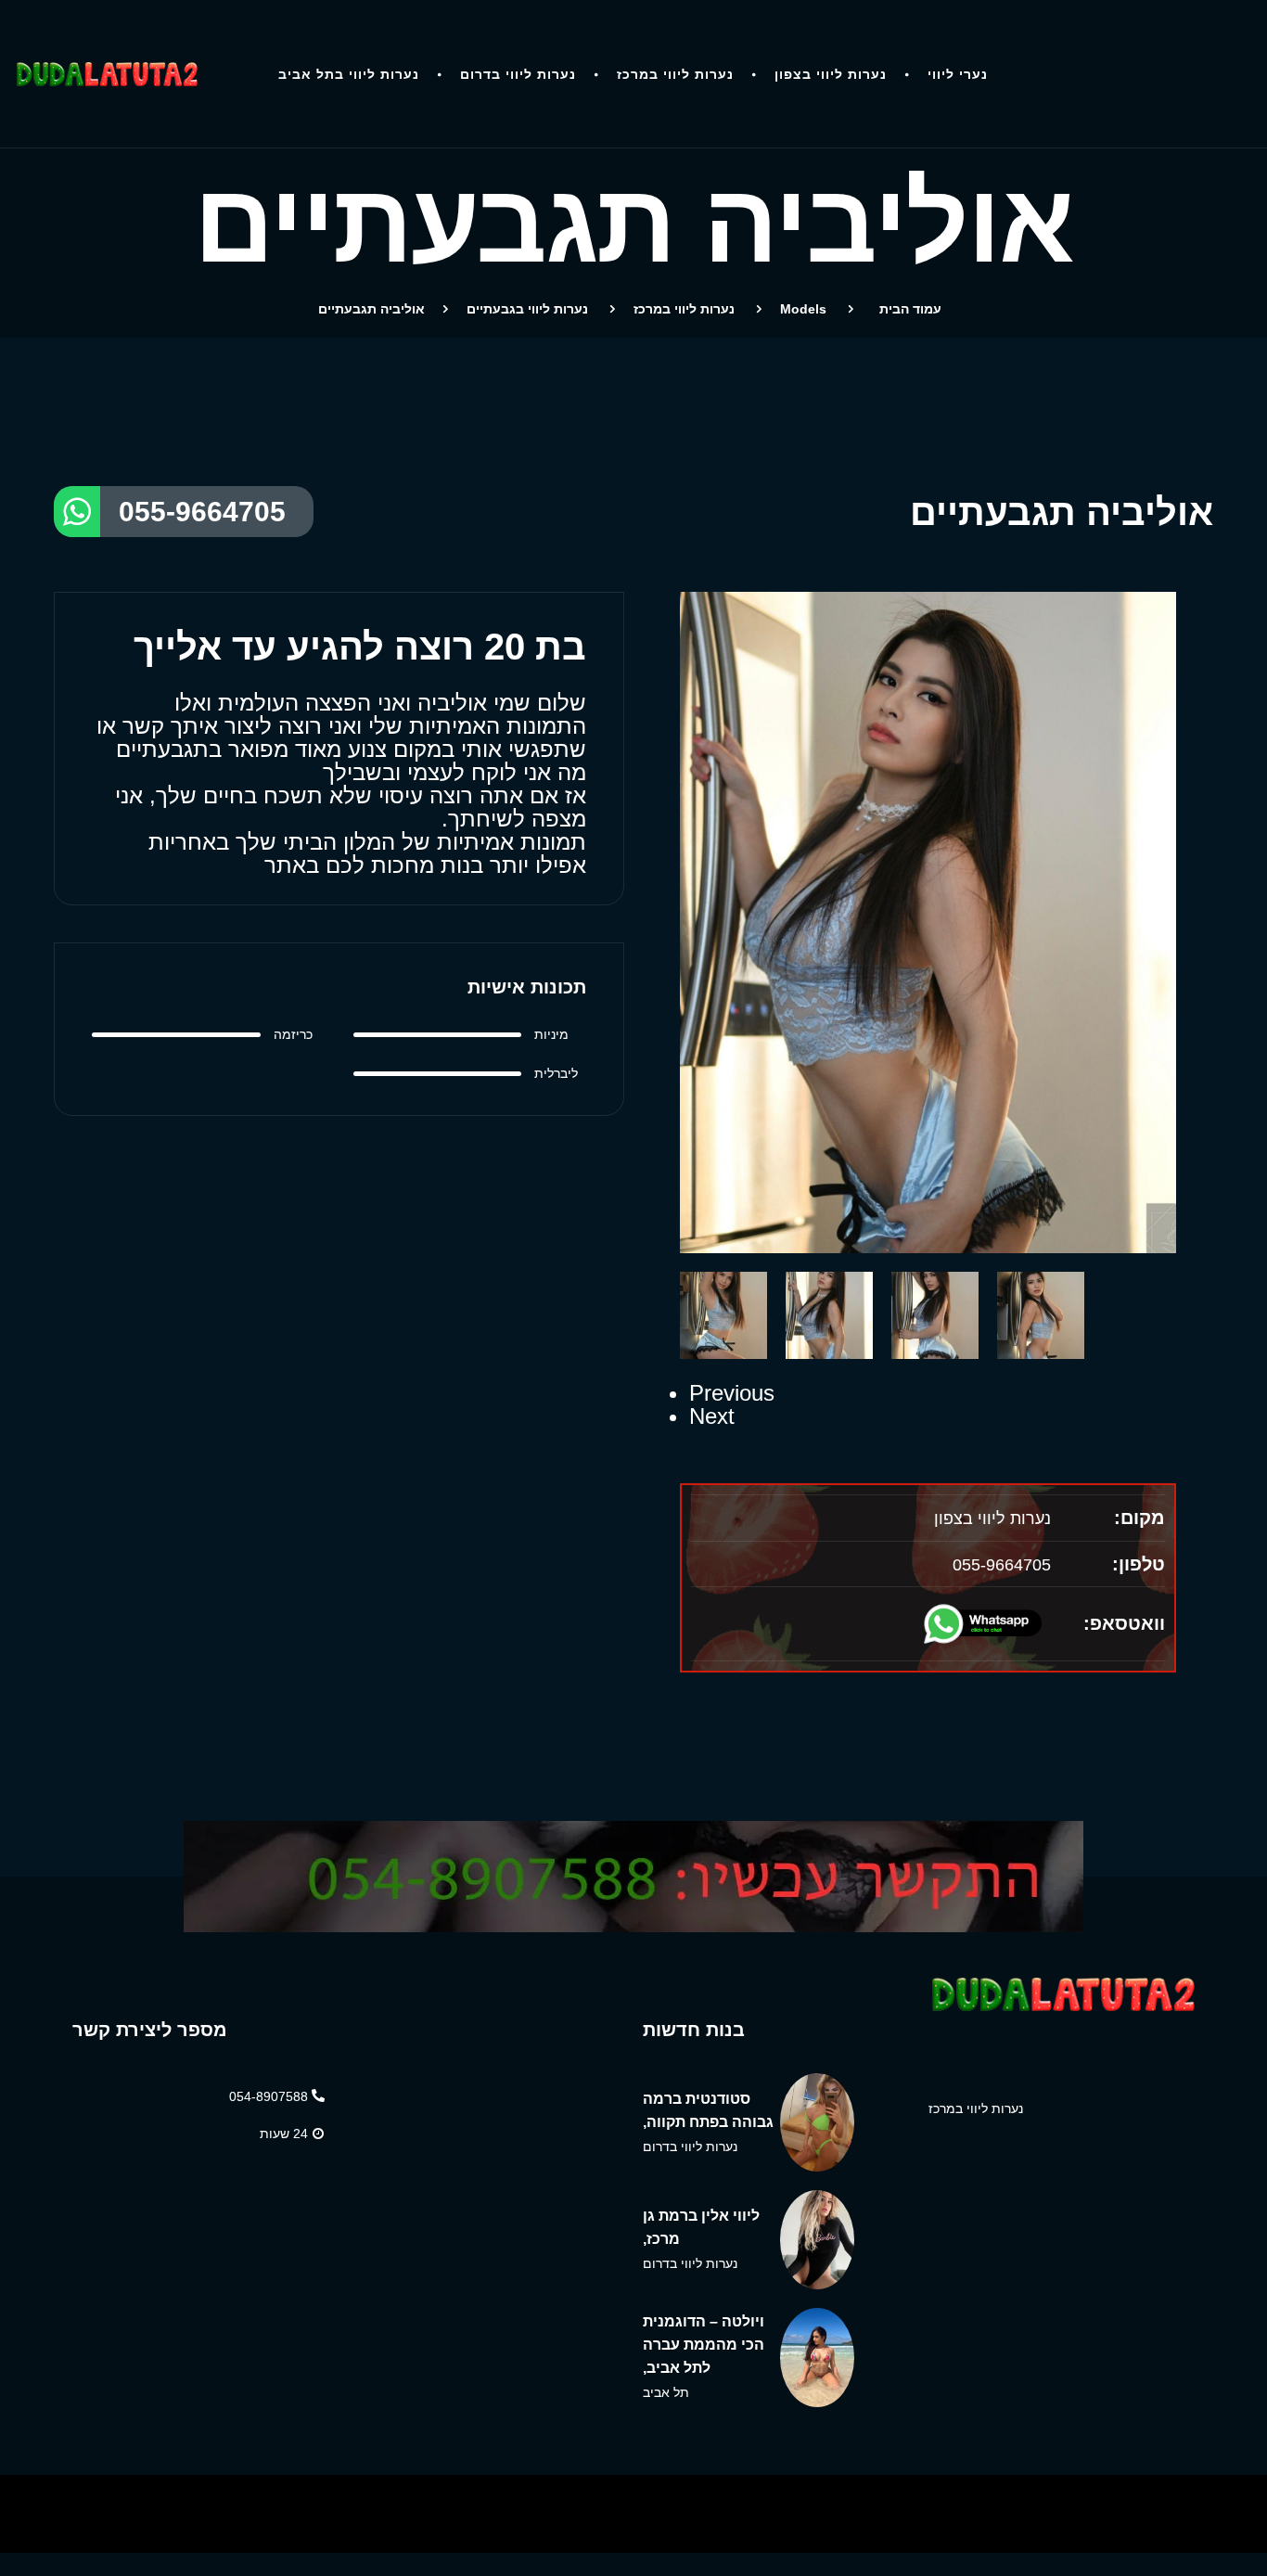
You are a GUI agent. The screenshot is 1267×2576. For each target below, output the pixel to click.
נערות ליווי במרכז (675, 74)
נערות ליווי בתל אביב (349, 74)
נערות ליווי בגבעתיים (527, 309)
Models (803, 309)
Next (712, 1416)
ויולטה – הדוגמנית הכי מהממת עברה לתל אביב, (704, 2345)
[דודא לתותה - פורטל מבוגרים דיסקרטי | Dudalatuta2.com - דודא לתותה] (106, 74)
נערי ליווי (958, 74)
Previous (732, 1393)
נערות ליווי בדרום (518, 74)
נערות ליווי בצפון (831, 74)
